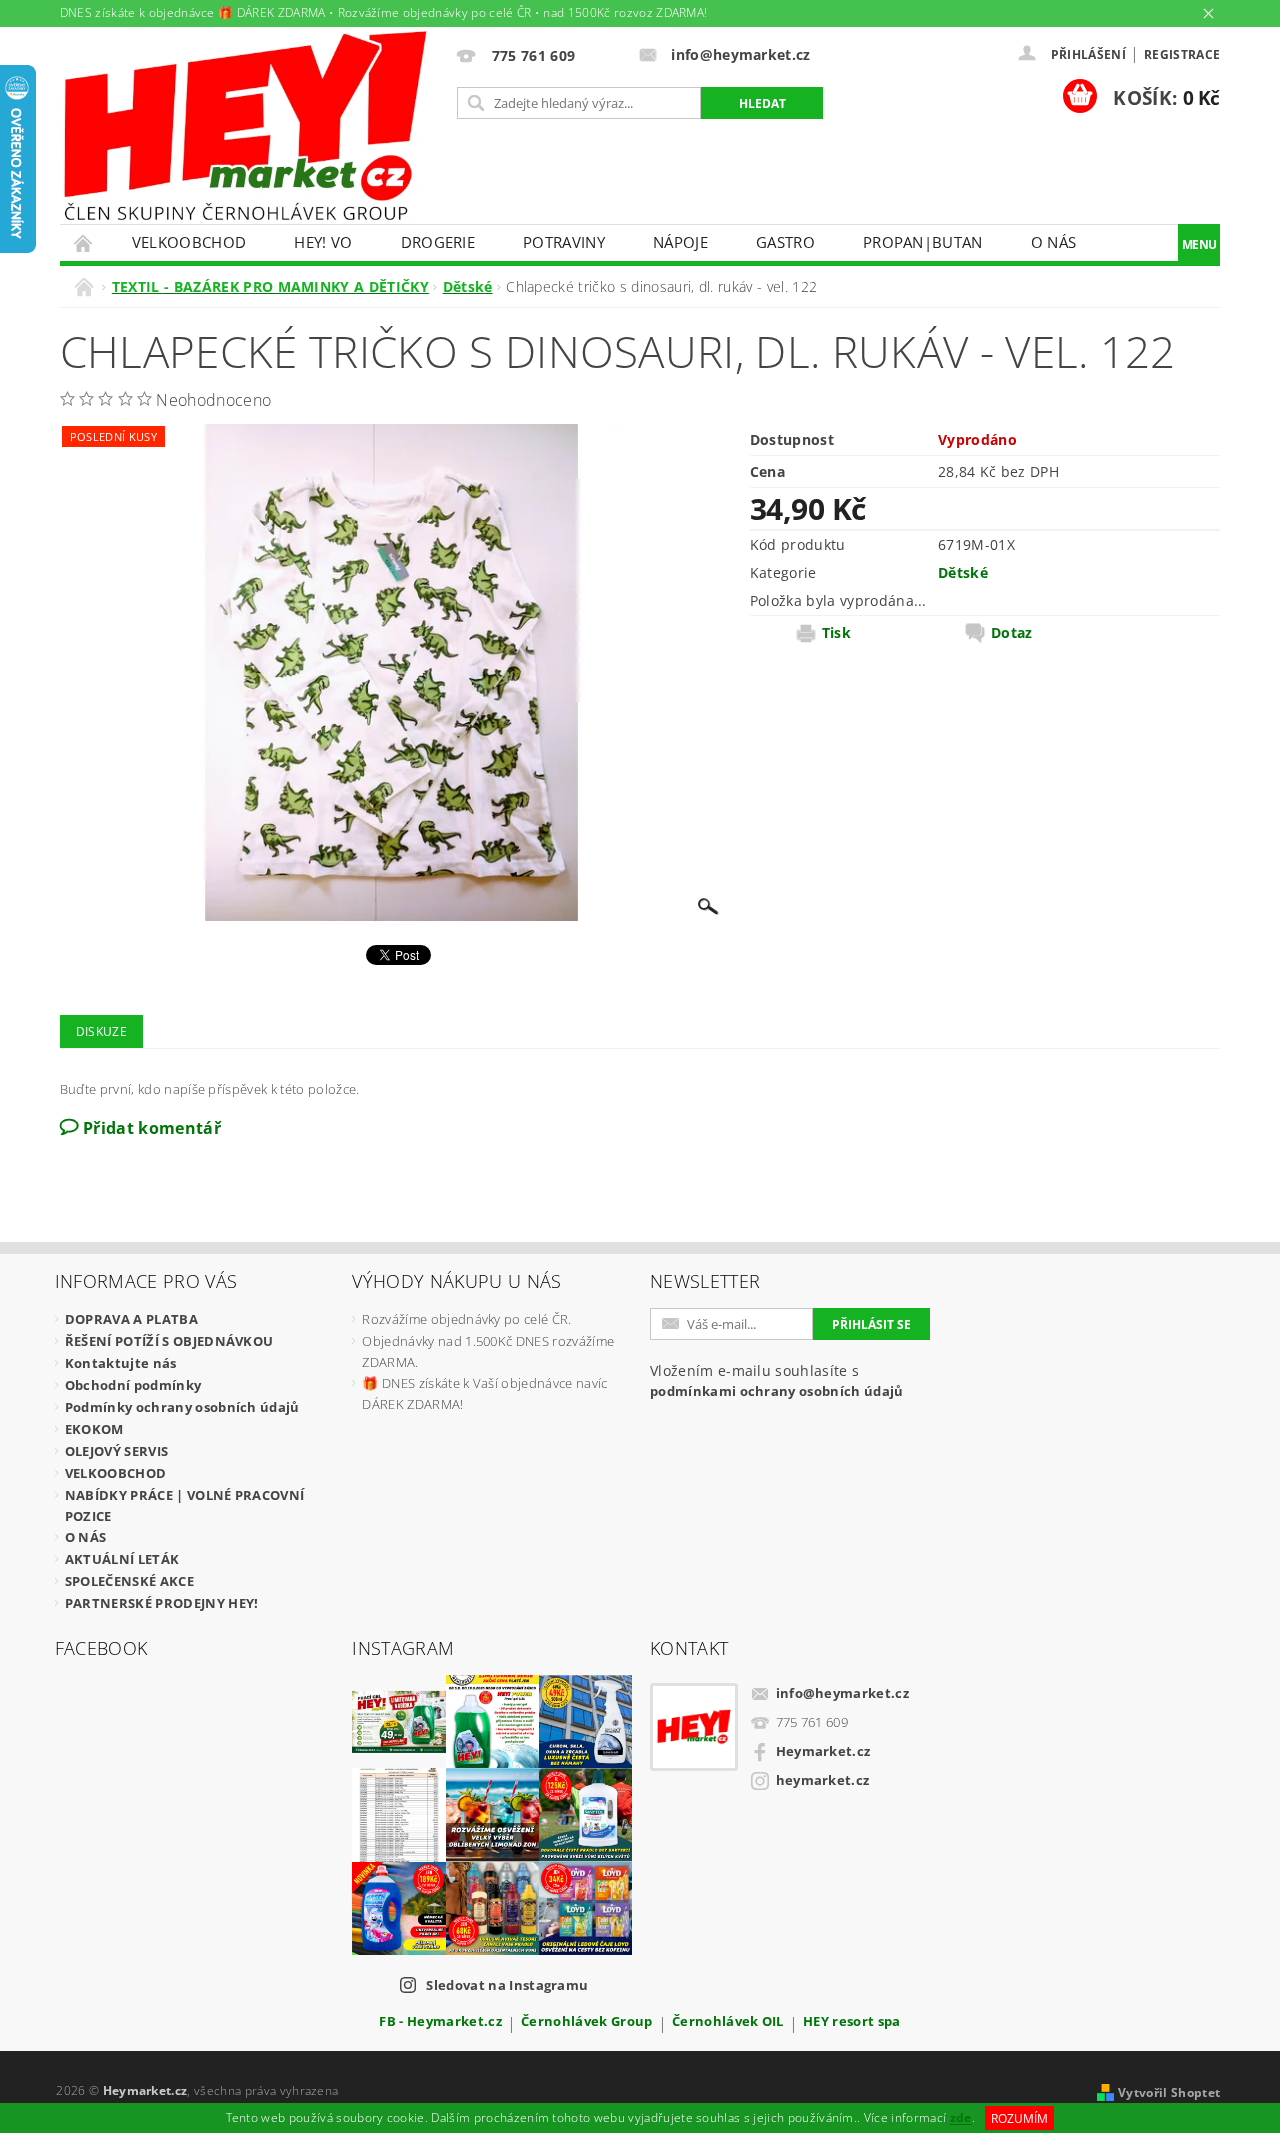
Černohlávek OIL (728, 2022)
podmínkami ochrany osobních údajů (777, 1391)
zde (961, 2118)
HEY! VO (323, 242)
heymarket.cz (823, 1780)
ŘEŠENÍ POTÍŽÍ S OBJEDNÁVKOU (169, 1341)
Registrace (1182, 54)
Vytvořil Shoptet (1169, 2092)
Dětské (963, 572)
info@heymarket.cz (842, 1693)
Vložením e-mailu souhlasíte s (777, 1380)
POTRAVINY (564, 242)
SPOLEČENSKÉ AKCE (129, 1581)
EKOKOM (94, 1429)
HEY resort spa (851, 2022)
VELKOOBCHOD (189, 242)
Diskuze (101, 1031)
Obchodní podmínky (133, 1385)
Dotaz (1012, 633)
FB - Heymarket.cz (440, 2022)
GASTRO (785, 242)
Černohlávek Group (586, 2022)
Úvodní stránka (84, 242)
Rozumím (1019, 2118)
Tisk (836, 633)
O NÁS (1054, 242)
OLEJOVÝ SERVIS (116, 1451)
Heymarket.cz (823, 1751)
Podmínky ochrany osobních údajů (182, 1407)
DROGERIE (438, 242)
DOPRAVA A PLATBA (131, 1319)
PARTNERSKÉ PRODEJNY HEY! (162, 1603)
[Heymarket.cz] (245, 126)
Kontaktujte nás (121, 1363)
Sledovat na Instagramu (507, 1985)
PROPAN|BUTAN (923, 242)
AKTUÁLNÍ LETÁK (122, 1559)
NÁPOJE (680, 242)
